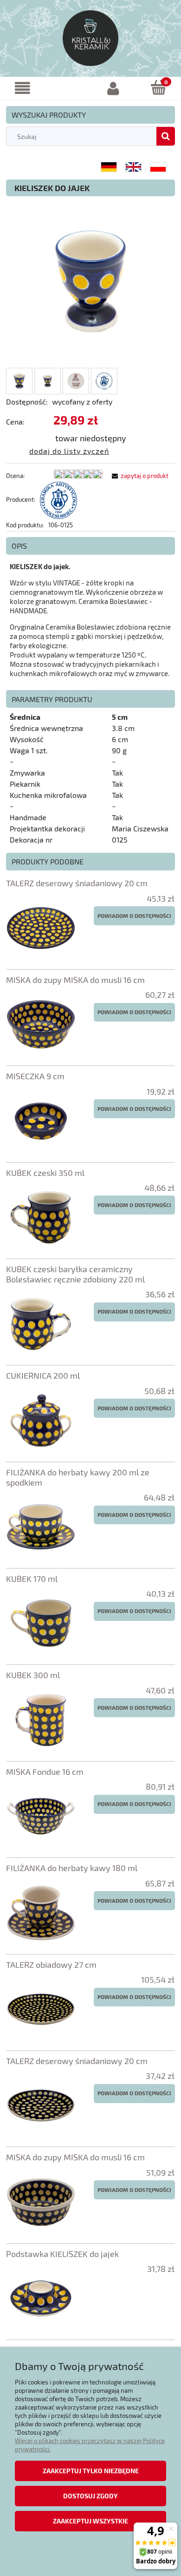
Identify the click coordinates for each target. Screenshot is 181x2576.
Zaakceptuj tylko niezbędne (91, 2471)
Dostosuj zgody (90, 2496)
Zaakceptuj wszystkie (90, 2521)
